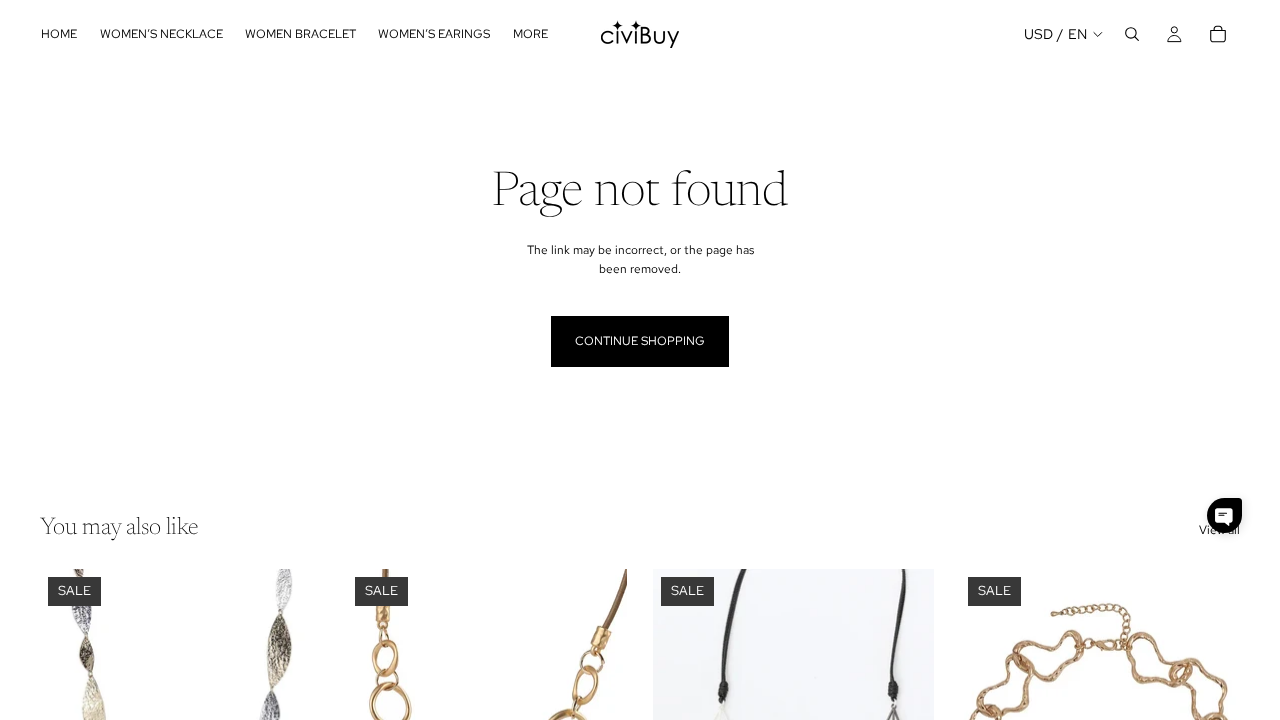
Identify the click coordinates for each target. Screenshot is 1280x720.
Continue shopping (640, 341)
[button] (1224, 515)
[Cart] (1218, 34)
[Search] (1132, 34)
